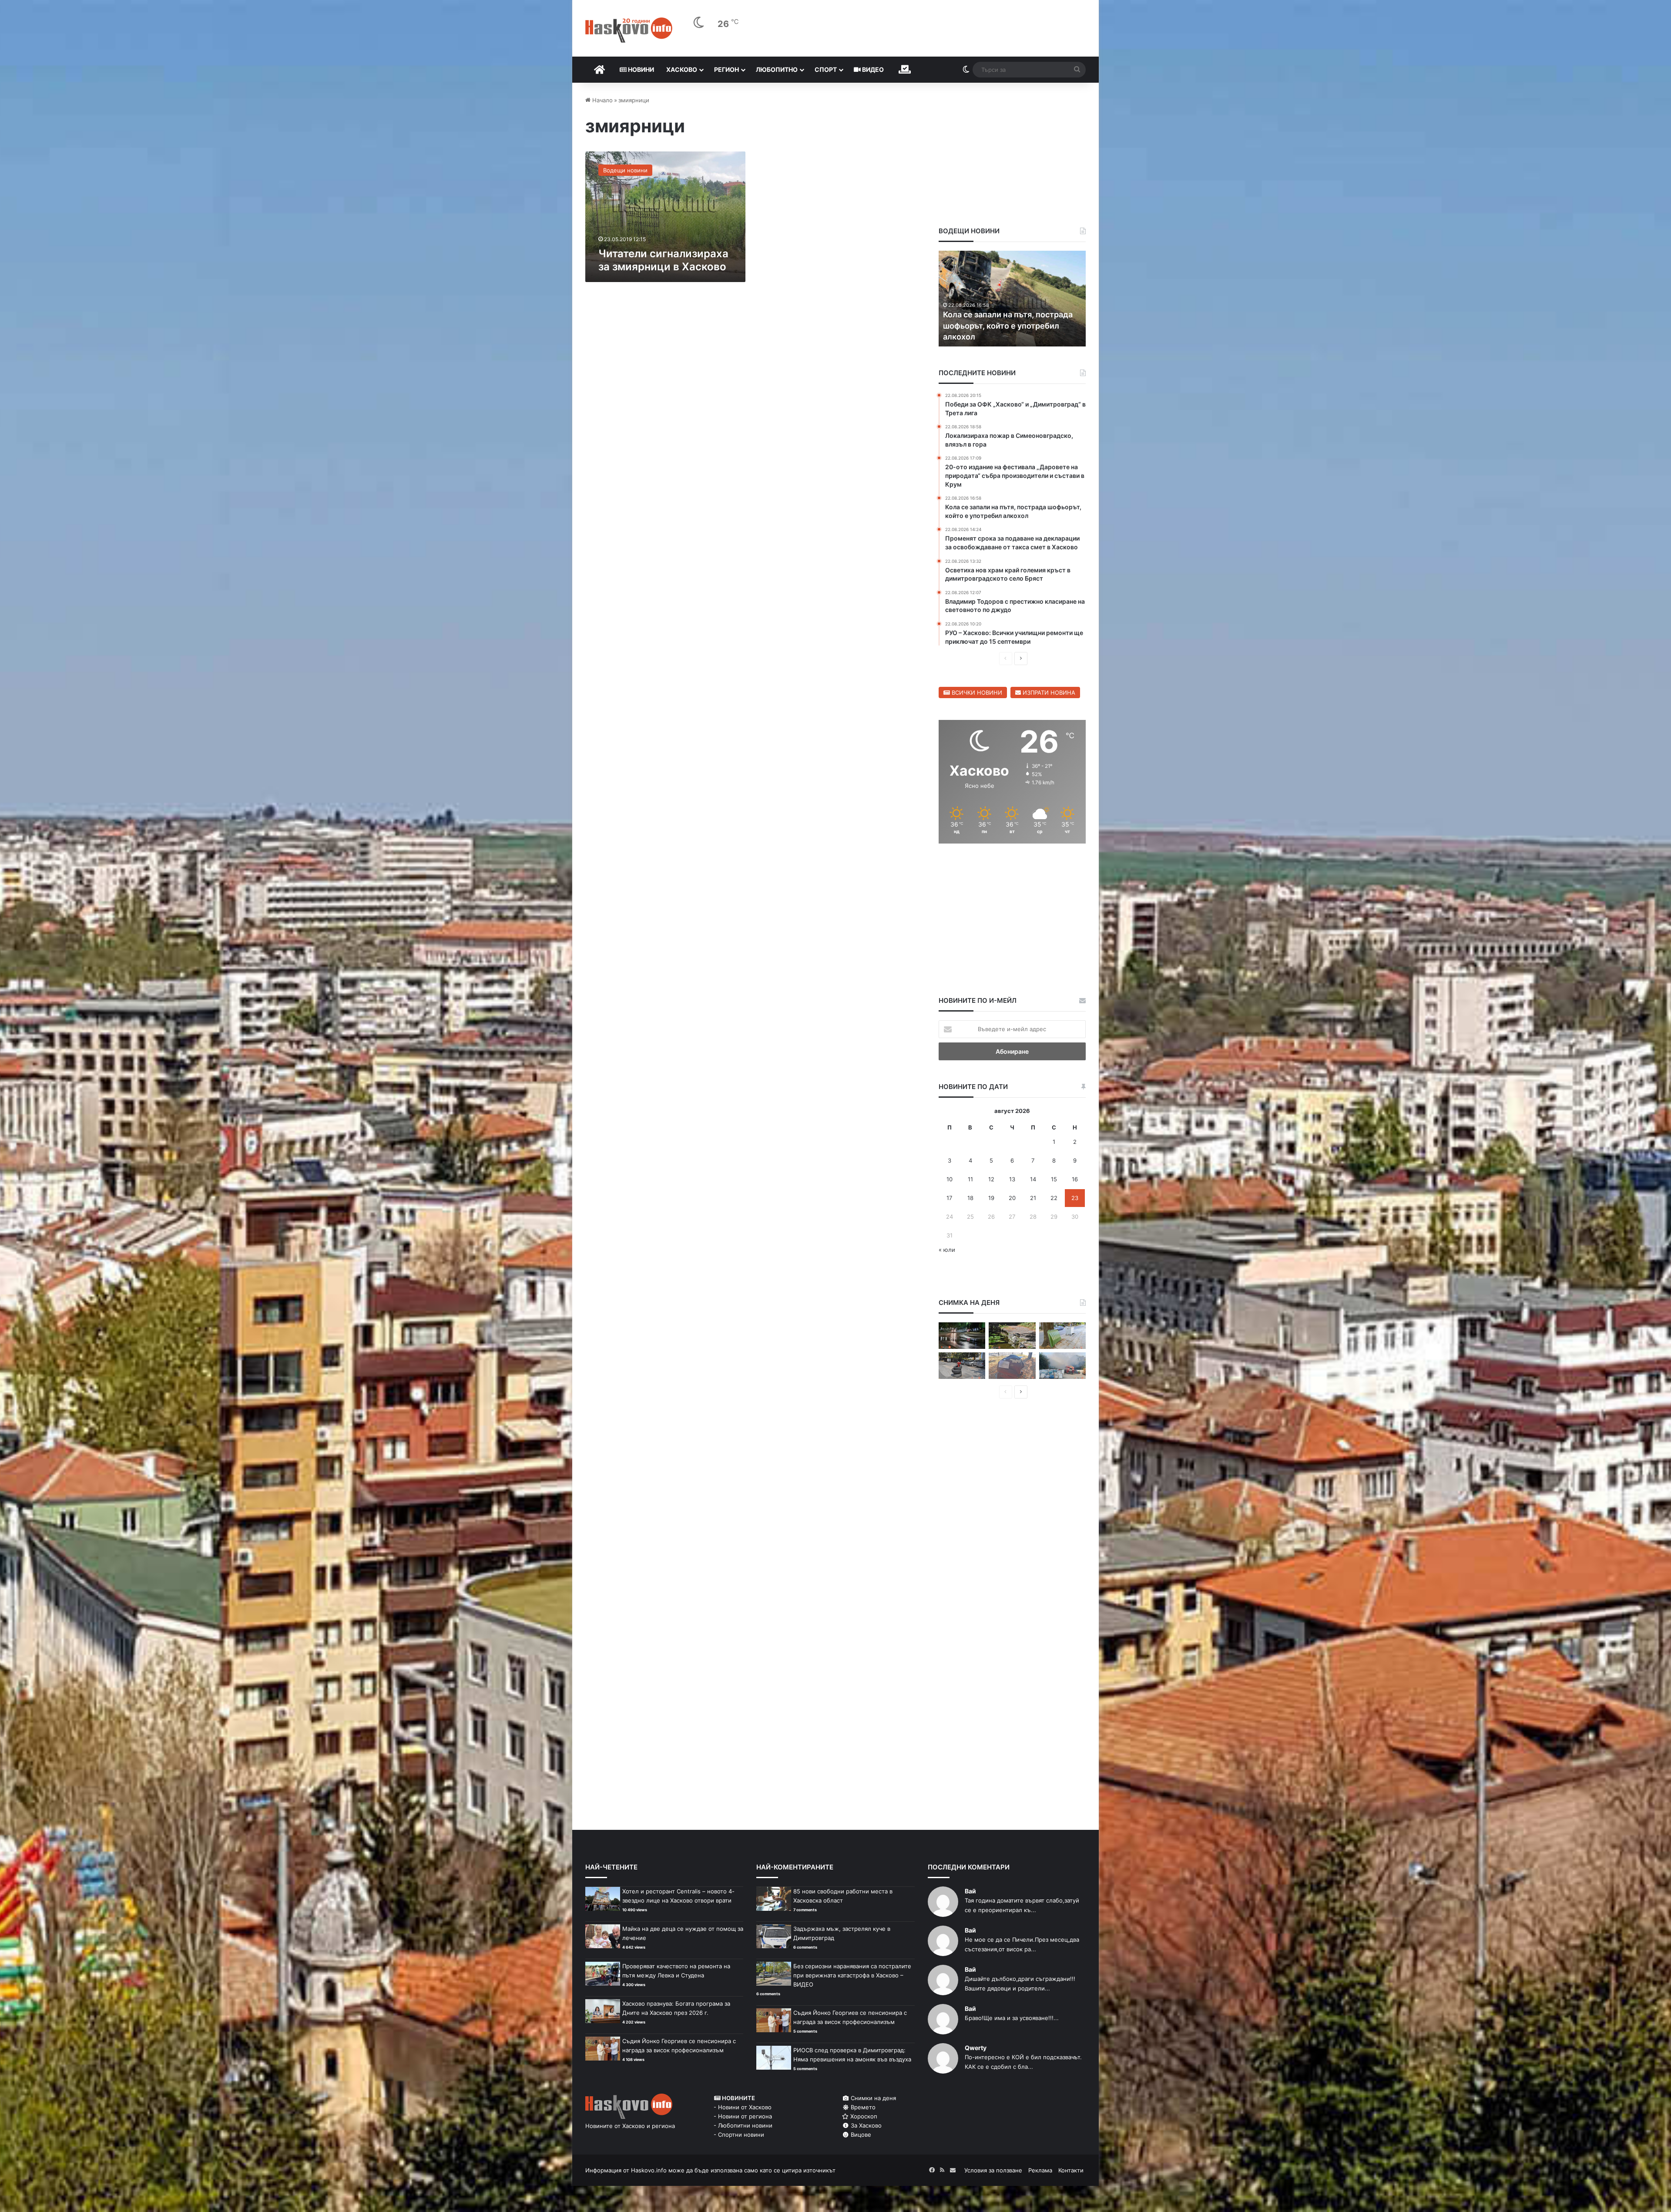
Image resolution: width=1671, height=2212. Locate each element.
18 (970, 1198)
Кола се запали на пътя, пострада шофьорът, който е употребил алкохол (1008, 325)
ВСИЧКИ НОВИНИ (976, 693)
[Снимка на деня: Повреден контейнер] (1062, 1336)
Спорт (826, 69)
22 (1054, 1198)
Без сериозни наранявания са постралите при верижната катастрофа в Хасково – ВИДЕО (852, 1975)
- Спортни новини (739, 2135)
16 (1075, 1179)
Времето (862, 2107)
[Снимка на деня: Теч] (962, 1336)
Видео (872, 69)
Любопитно (777, 69)
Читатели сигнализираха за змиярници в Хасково (663, 260)
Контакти (1071, 2170)
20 (1012, 1198)
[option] (1012, 299)
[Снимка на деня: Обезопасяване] (962, 1366)
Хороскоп (863, 2116)
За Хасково (865, 2125)
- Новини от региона (743, 2116)
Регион (726, 69)
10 (950, 1179)
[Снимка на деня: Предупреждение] (1012, 1366)
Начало (602, 100)
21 (1033, 1198)
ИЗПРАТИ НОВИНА (1048, 693)
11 (970, 1179)
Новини (640, 69)
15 (1054, 1179)
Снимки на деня (872, 2098)
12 (991, 1179)
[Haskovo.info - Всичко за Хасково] (629, 30)
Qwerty (976, 2048)
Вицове (860, 2135)
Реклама (1040, 2170)
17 (949, 1198)
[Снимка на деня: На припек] (1012, 1336)
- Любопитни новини (743, 2125)
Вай (970, 1891)
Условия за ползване (993, 2170)
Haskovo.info (649, 2170)
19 (991, 1198)
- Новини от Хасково (743, 2107)
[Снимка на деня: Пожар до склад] (1062, 1366)
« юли (947, 1250)
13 (1012, 1179)
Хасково (682, 69)
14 (1033, 1179)
